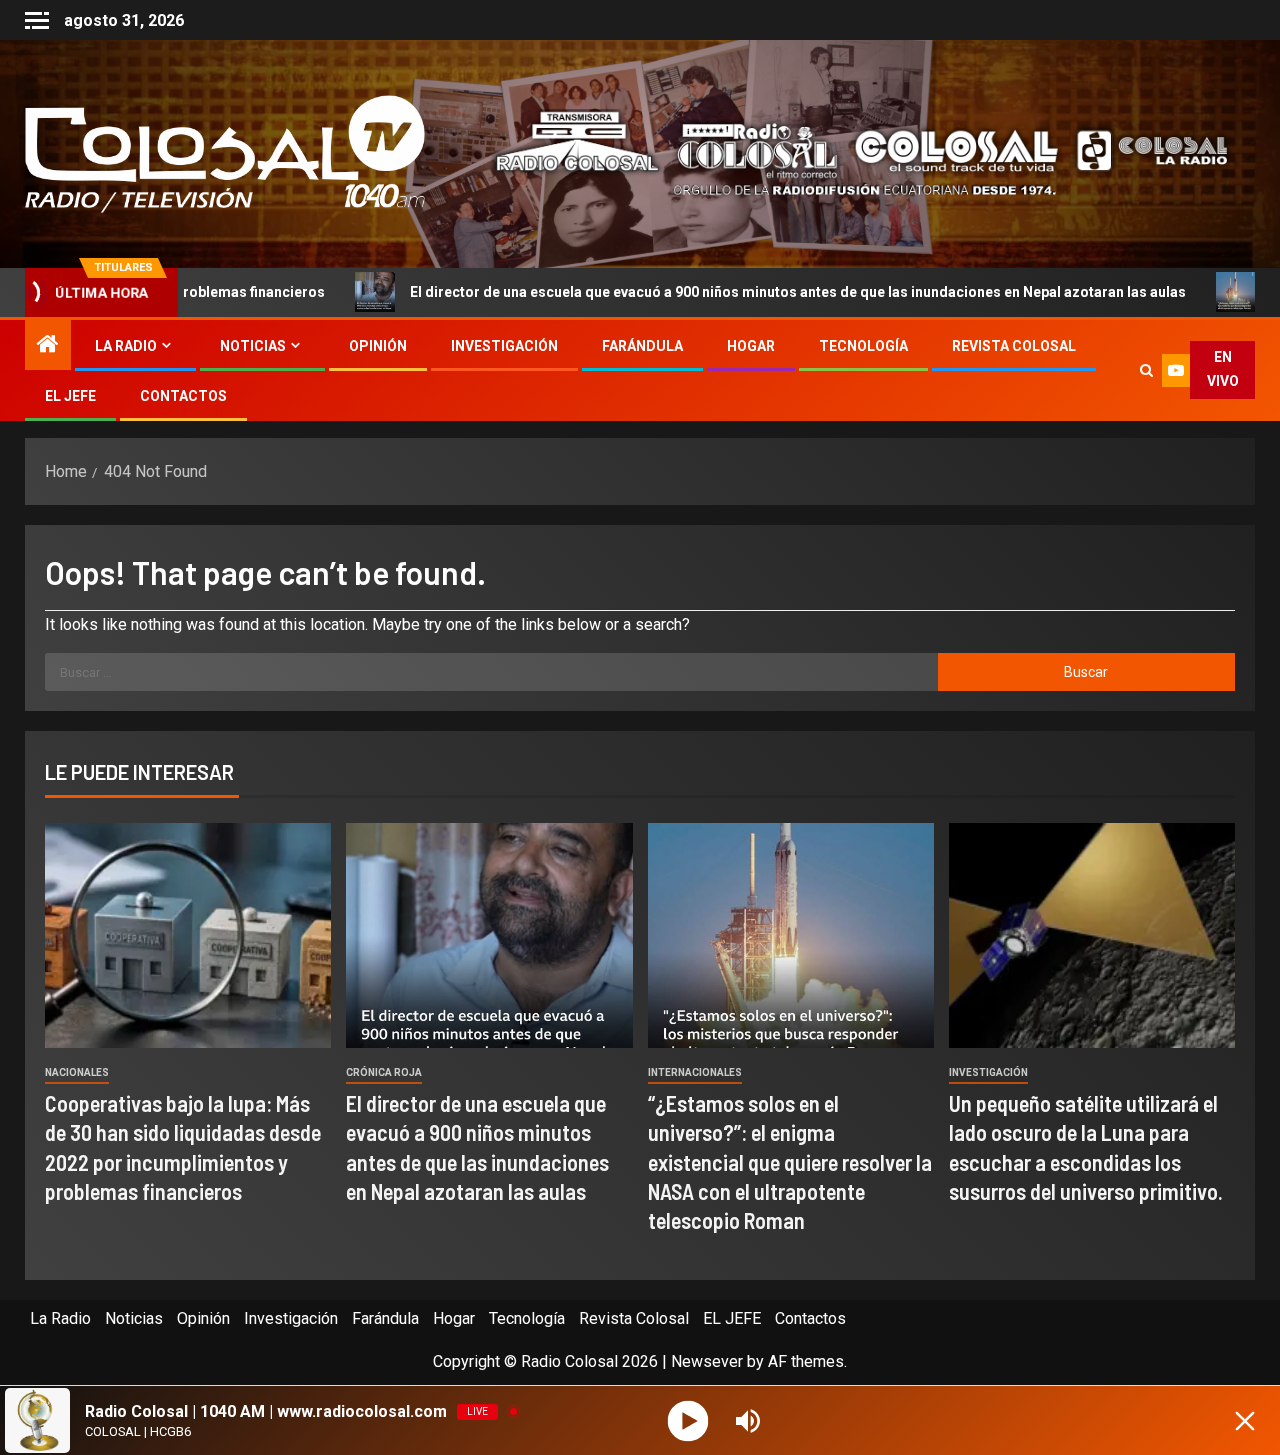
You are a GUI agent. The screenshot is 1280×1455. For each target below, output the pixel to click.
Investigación (504, 346)
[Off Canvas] (37, 20)
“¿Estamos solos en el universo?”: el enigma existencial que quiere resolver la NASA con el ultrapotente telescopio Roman (790, 1161)
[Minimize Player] (1245, 1421)
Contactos (183, 396)
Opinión (378, 346)
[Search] (1146, 370)
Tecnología (863, 346)
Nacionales (77, 1072)
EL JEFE (70, 396)
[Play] (688, 1420)
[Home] (48, 346)
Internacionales (695, 1072)
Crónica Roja (384, 1072)
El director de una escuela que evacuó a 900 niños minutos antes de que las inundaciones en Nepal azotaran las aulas (668, 292)
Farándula (642, 346)
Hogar (751, 346)
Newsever (707, 1361)
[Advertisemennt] (847, 152)
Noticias (253, 346)
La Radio (126, 346)
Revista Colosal (1014, 346)
